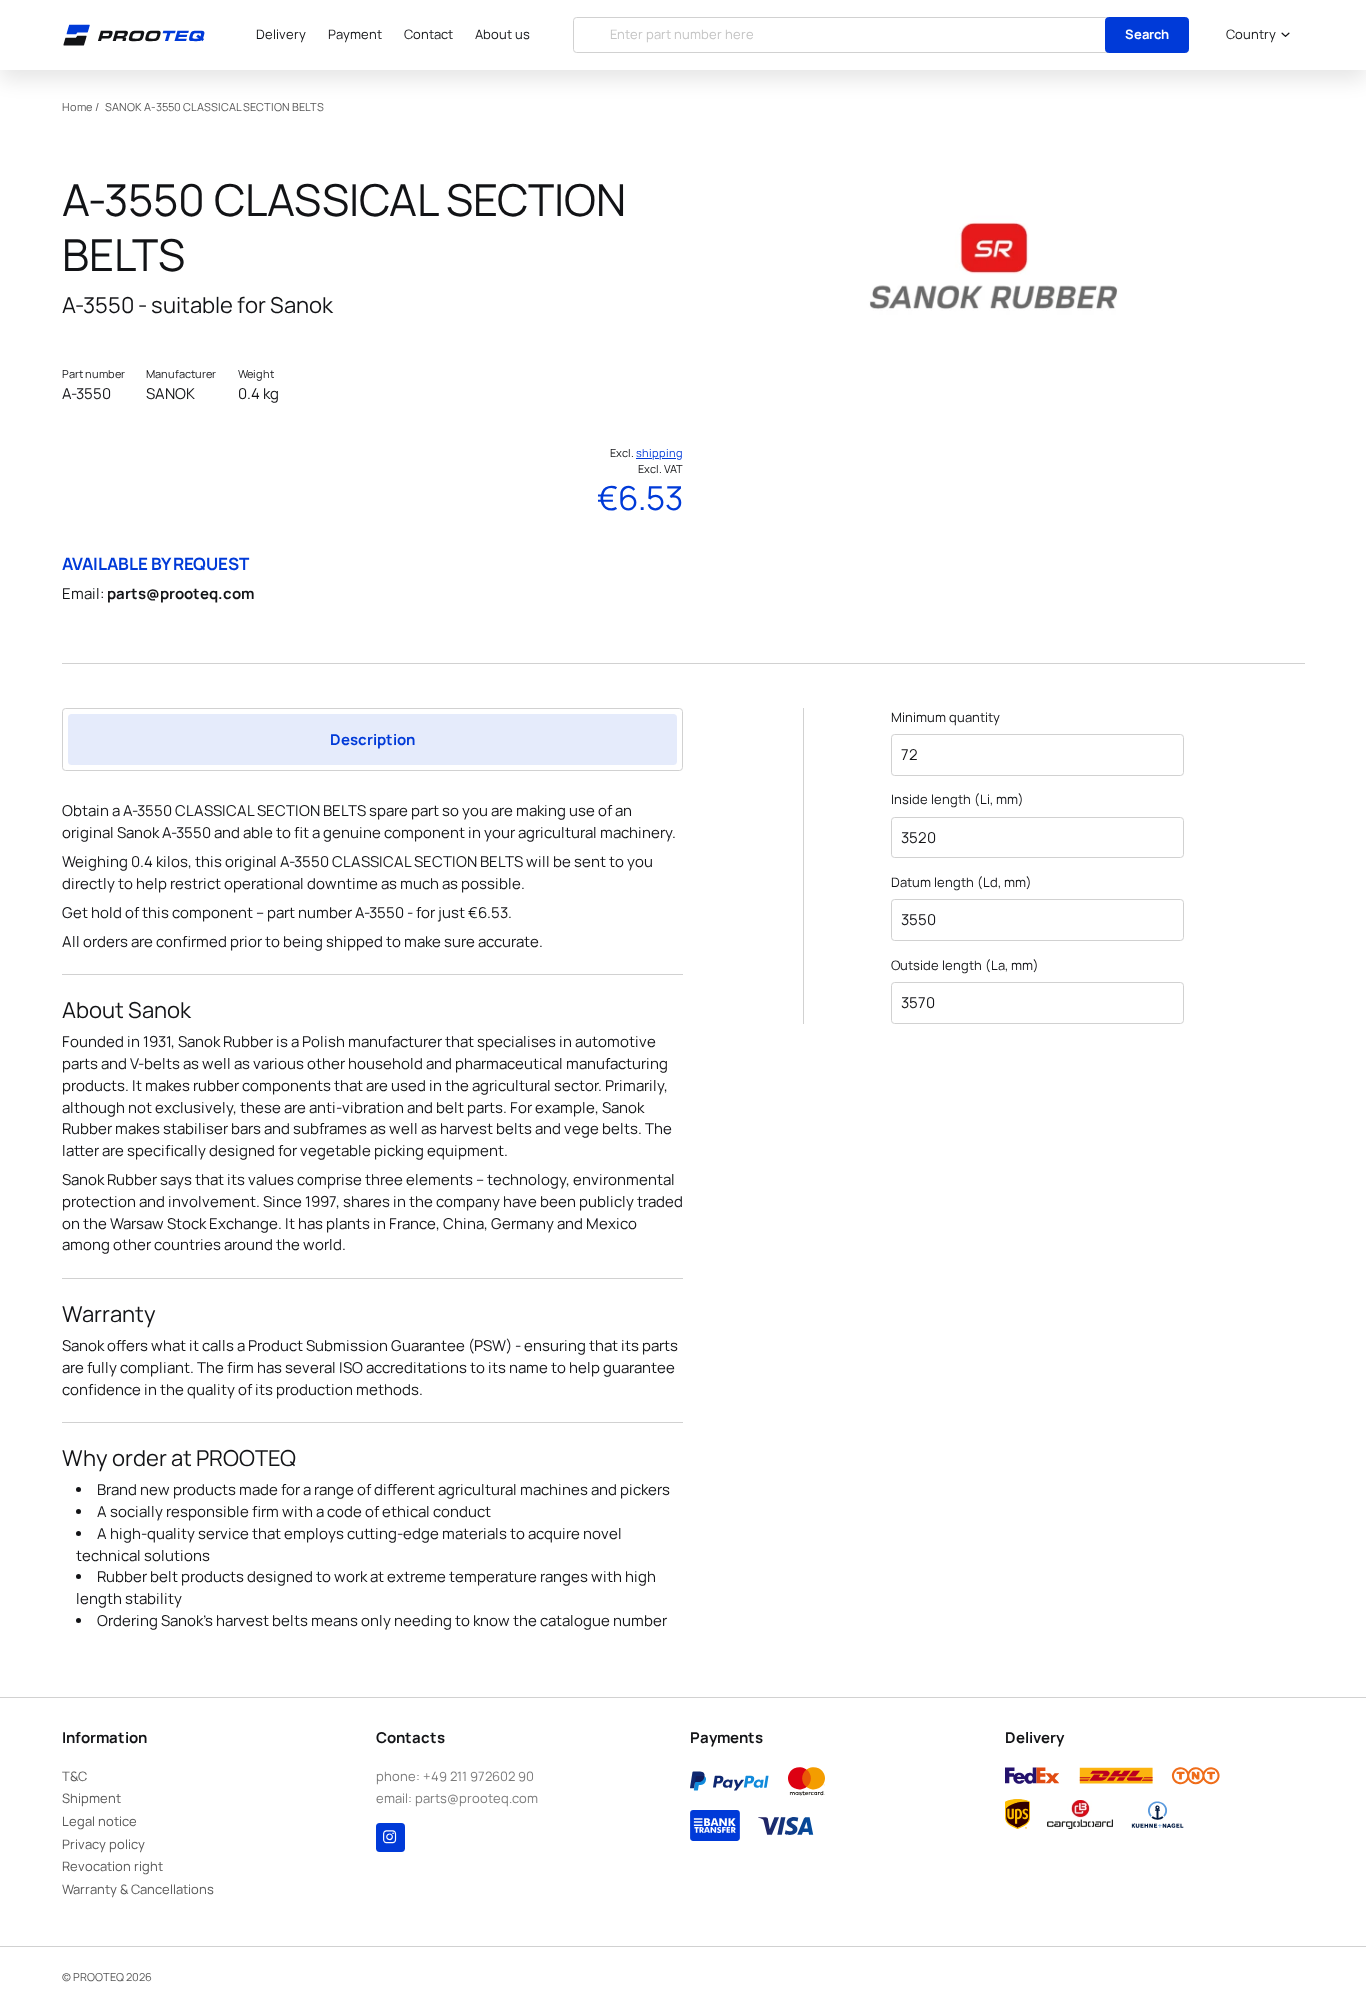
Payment (355, 34)
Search (1147, 34)
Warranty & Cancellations (138, 1889)
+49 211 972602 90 (478, 1776)
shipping (659, 452)
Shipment (91, 1798)
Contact (428, 34)
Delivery (281, 34)
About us (502, 34)
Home (77, 106)
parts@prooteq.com (180, 593)
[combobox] (1254, 34)
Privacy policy (103, 1844)
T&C (74, 1776)
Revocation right (112, 1866)
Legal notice (99, 1821)
